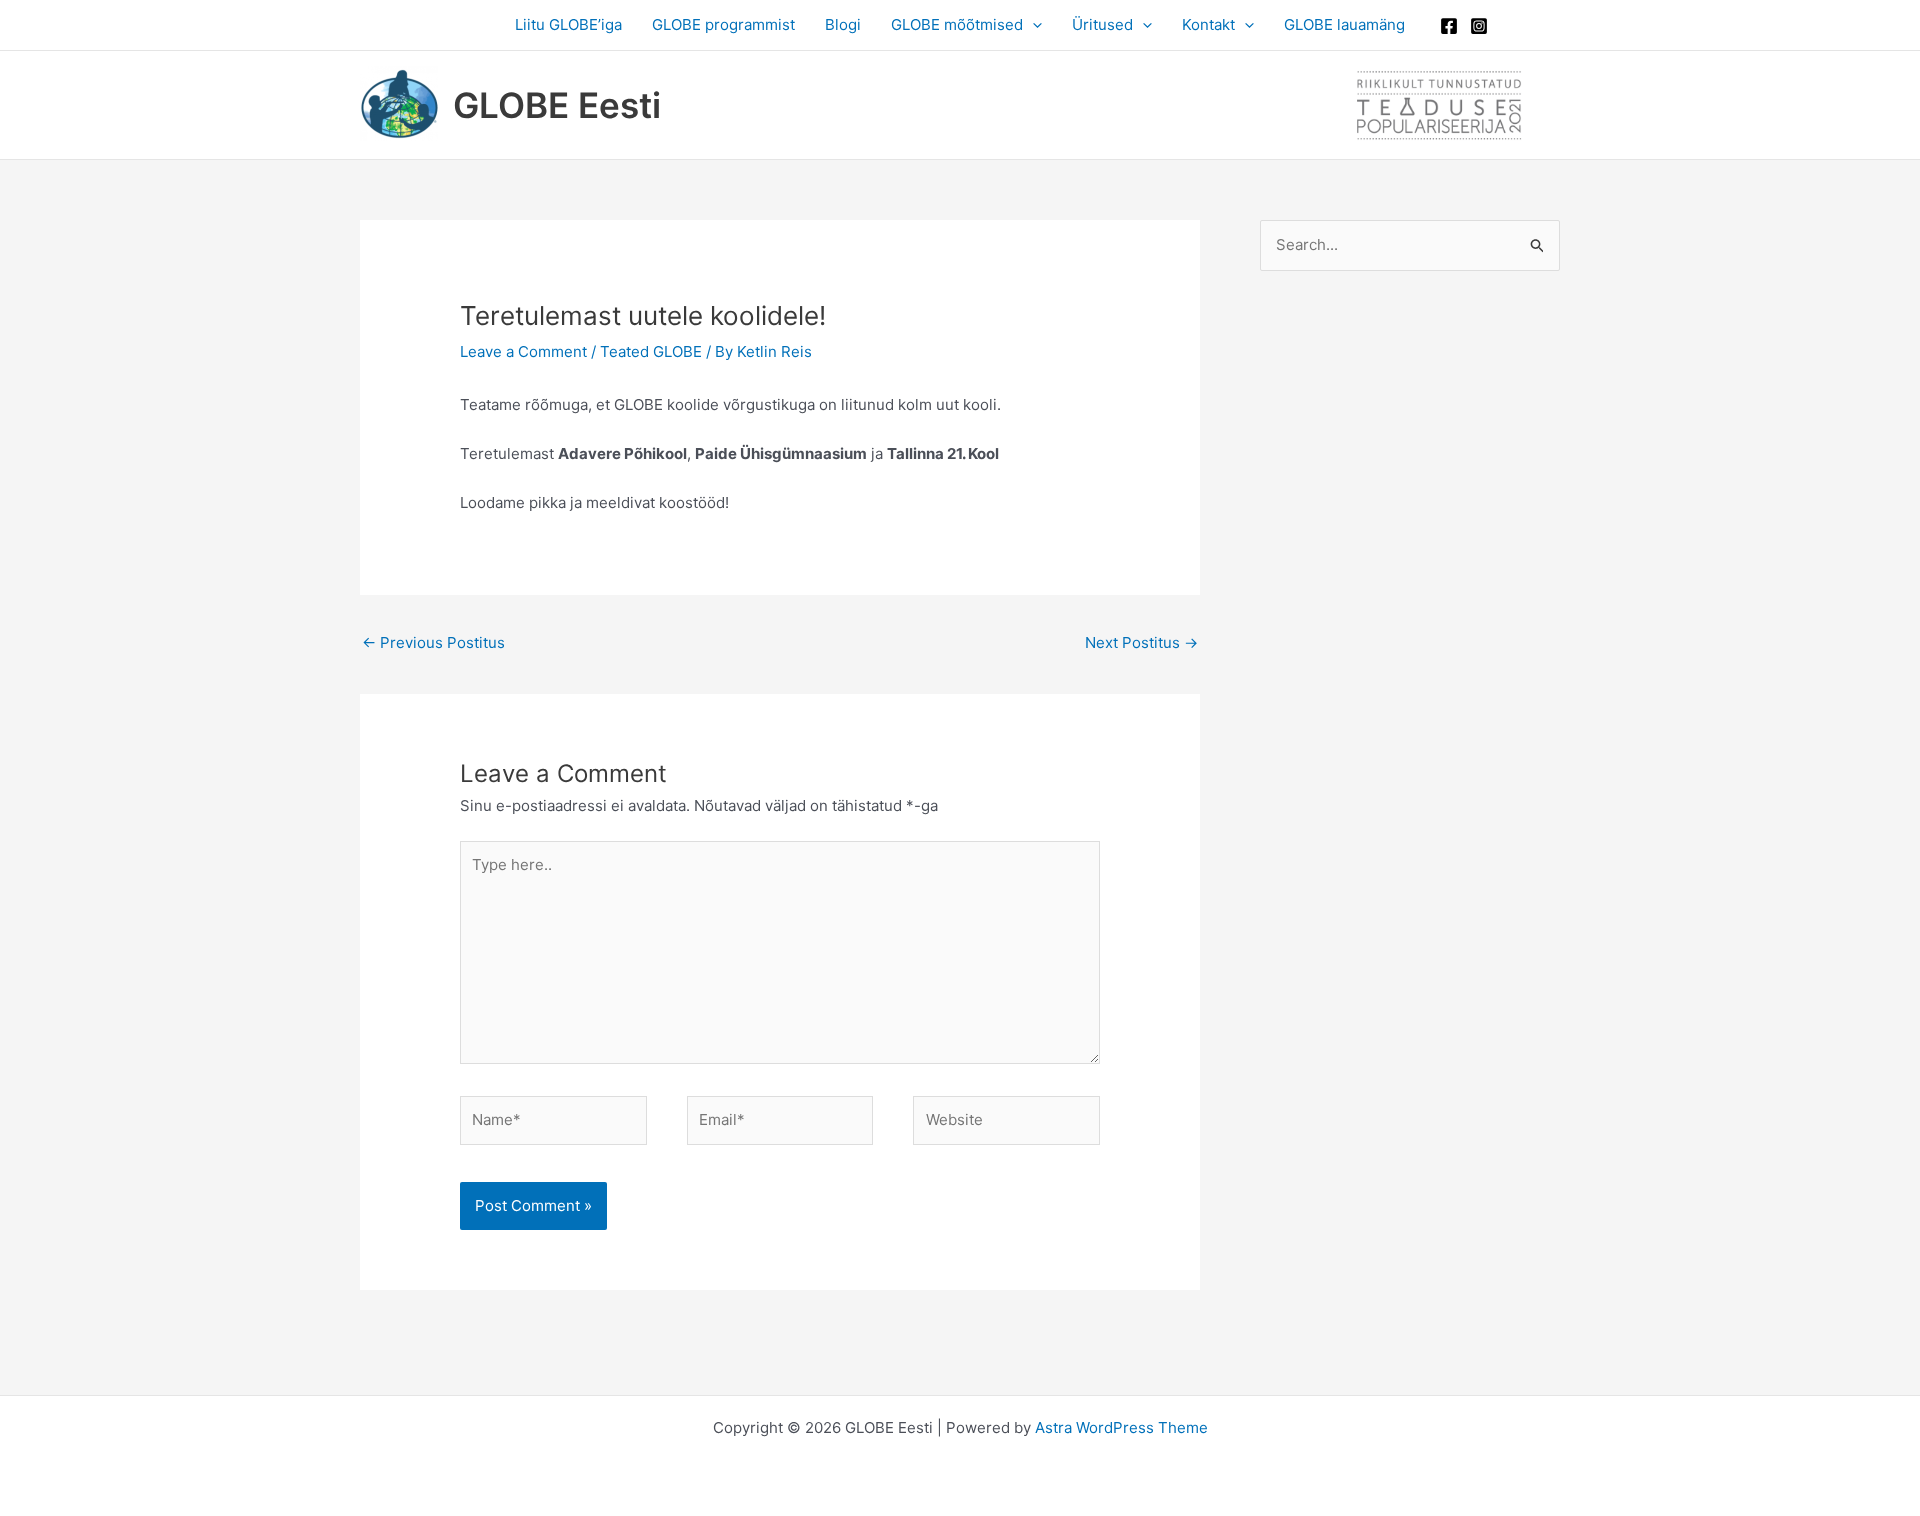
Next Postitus (1141, 642)
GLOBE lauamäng (1344, 24)
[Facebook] (1449, 26)
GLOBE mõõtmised (957, 24)
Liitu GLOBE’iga (568, 24)
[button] (1032, 25)
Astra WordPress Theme (1121, 1427)
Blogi (843, 24)
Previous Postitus (433, 642)
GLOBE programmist (723, 24)
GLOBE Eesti (557, 105)
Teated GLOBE (651, 351)
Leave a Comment (523, 351)
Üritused (1102, 24)
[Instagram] (1479, 26)
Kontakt (1208, 24)
